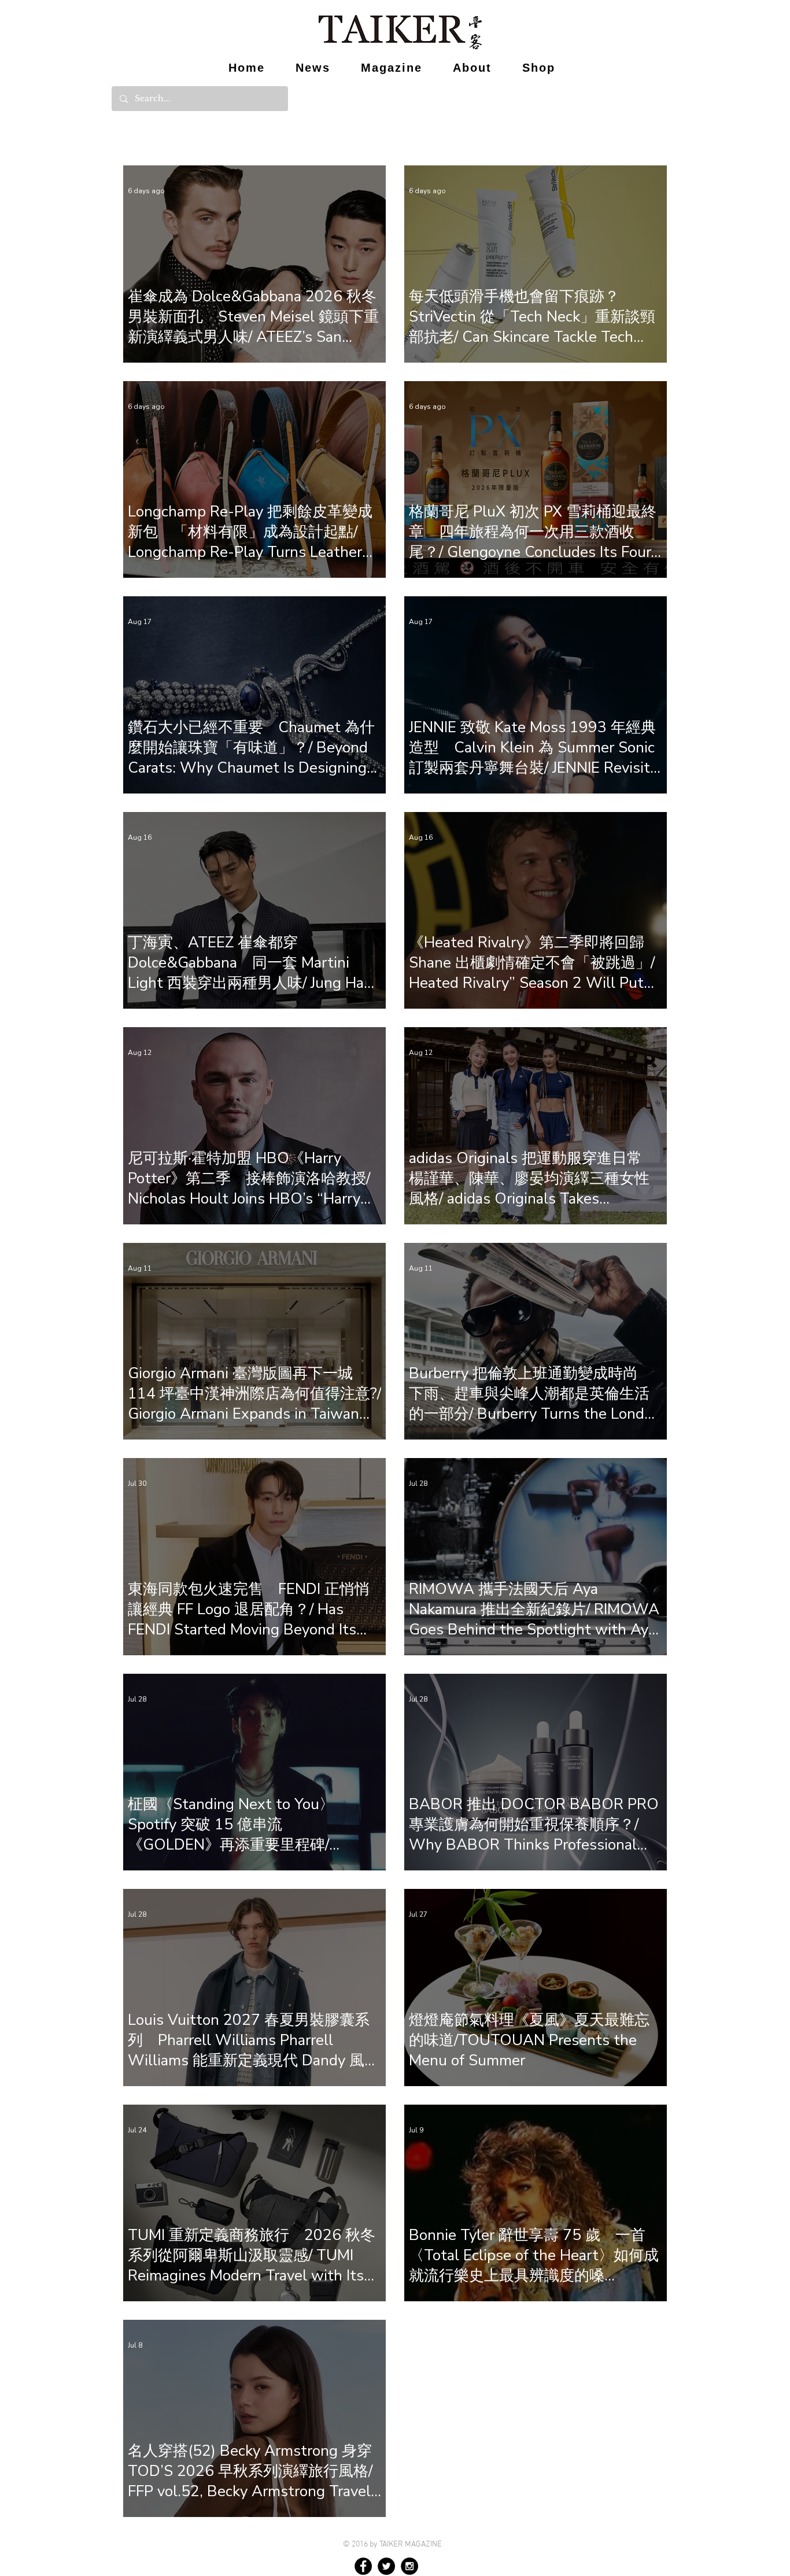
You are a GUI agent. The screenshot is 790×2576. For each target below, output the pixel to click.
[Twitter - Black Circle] (386, 2566)
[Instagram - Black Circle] (409, 2566)
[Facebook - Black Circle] (363, 2566)
